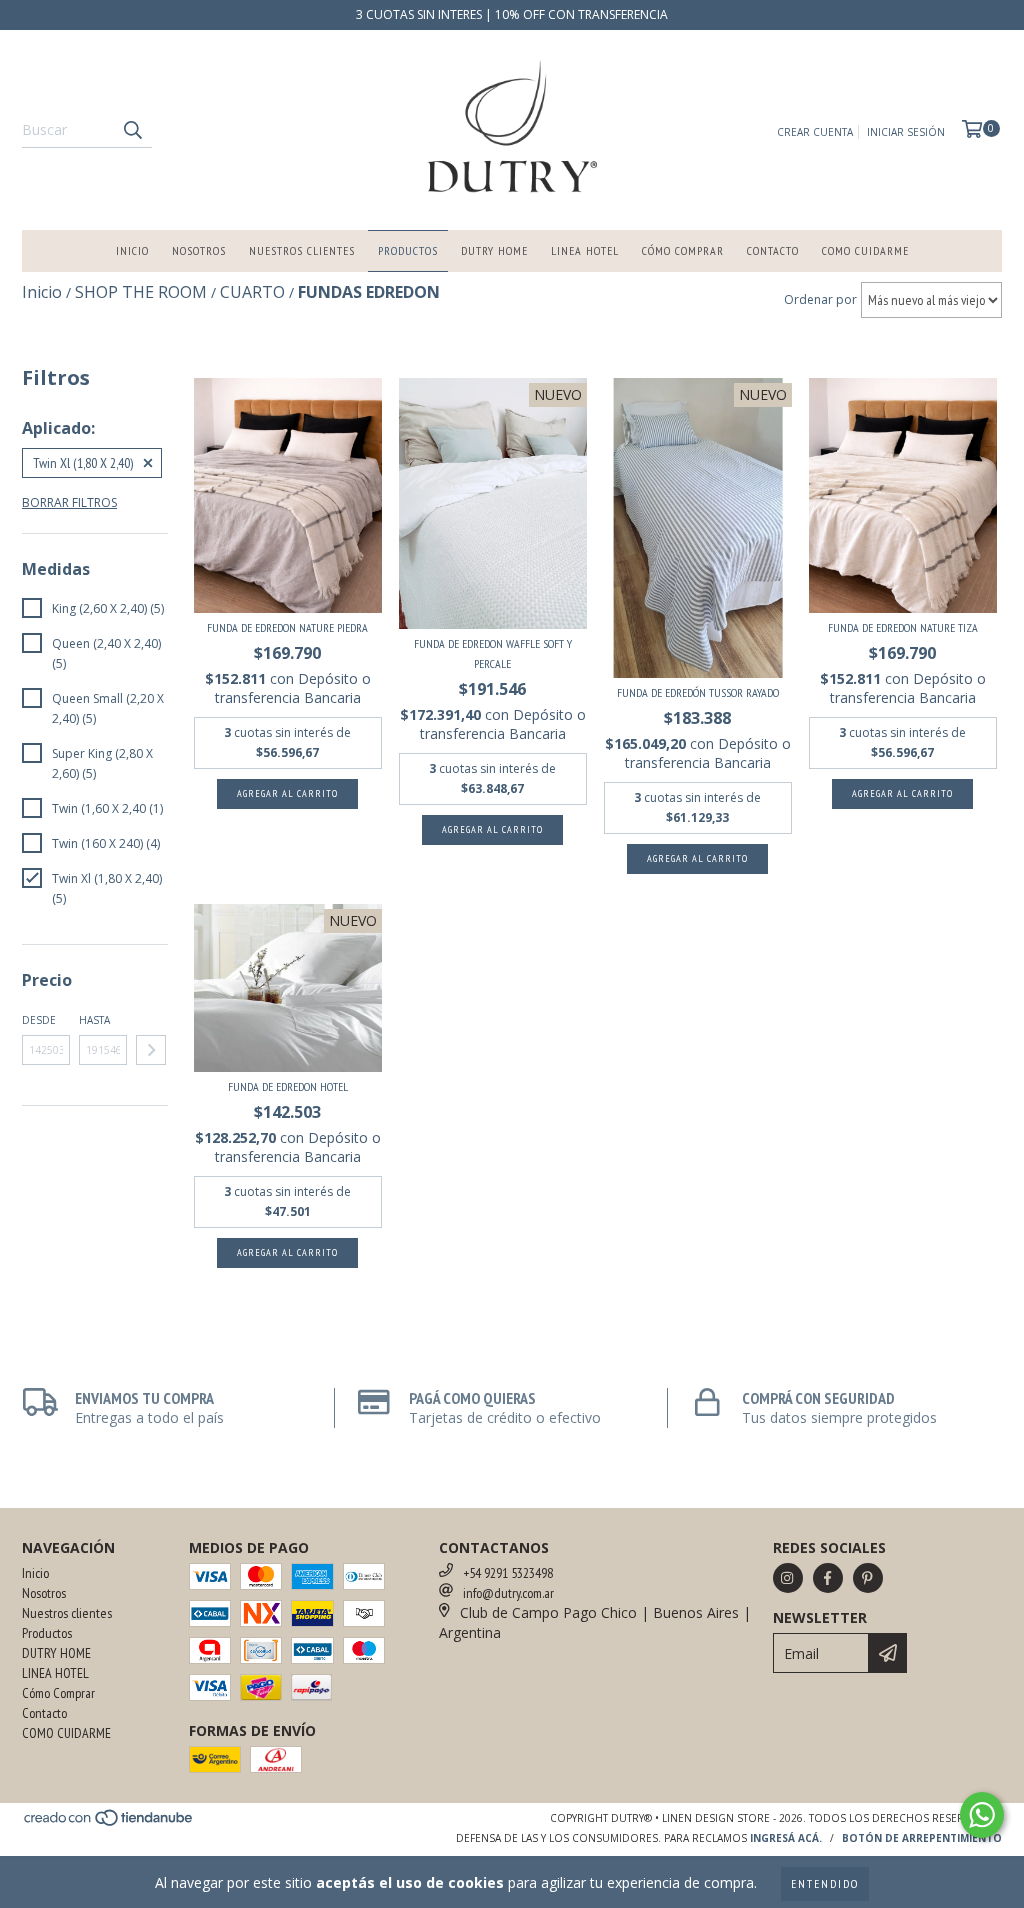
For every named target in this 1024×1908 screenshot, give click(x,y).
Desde (39, 1020)
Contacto (773, 250)
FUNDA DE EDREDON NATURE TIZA (903, 627)
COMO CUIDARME (865, 250)
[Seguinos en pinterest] (868, 1578)
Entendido (825, 1883)
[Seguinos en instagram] (788, 1578)
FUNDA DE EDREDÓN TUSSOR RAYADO (698, 692)
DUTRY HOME (494, 250)
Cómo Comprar (683, 250)
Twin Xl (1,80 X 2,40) (83, 463)
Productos (408, 250)
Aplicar (151, 1050)
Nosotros (199, 250)
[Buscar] (132, 130)
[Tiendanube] (109, 1824)
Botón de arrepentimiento (922, 1838)
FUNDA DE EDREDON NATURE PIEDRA (287, 627)
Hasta (94, 1020)
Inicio (132, 250)
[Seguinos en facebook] (828, 1578)
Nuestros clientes (302, 250)
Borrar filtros (69, 502)
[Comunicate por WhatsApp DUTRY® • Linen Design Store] (982, 1815)
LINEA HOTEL (585, 250)
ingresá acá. (786, 1838)
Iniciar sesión (906, 132)
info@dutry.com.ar (508, 1593)
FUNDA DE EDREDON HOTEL (288, 1086)
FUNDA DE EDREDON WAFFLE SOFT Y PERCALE (493, 653)
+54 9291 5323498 (508, 1573)
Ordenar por (820, 299)
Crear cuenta (815, 132)
